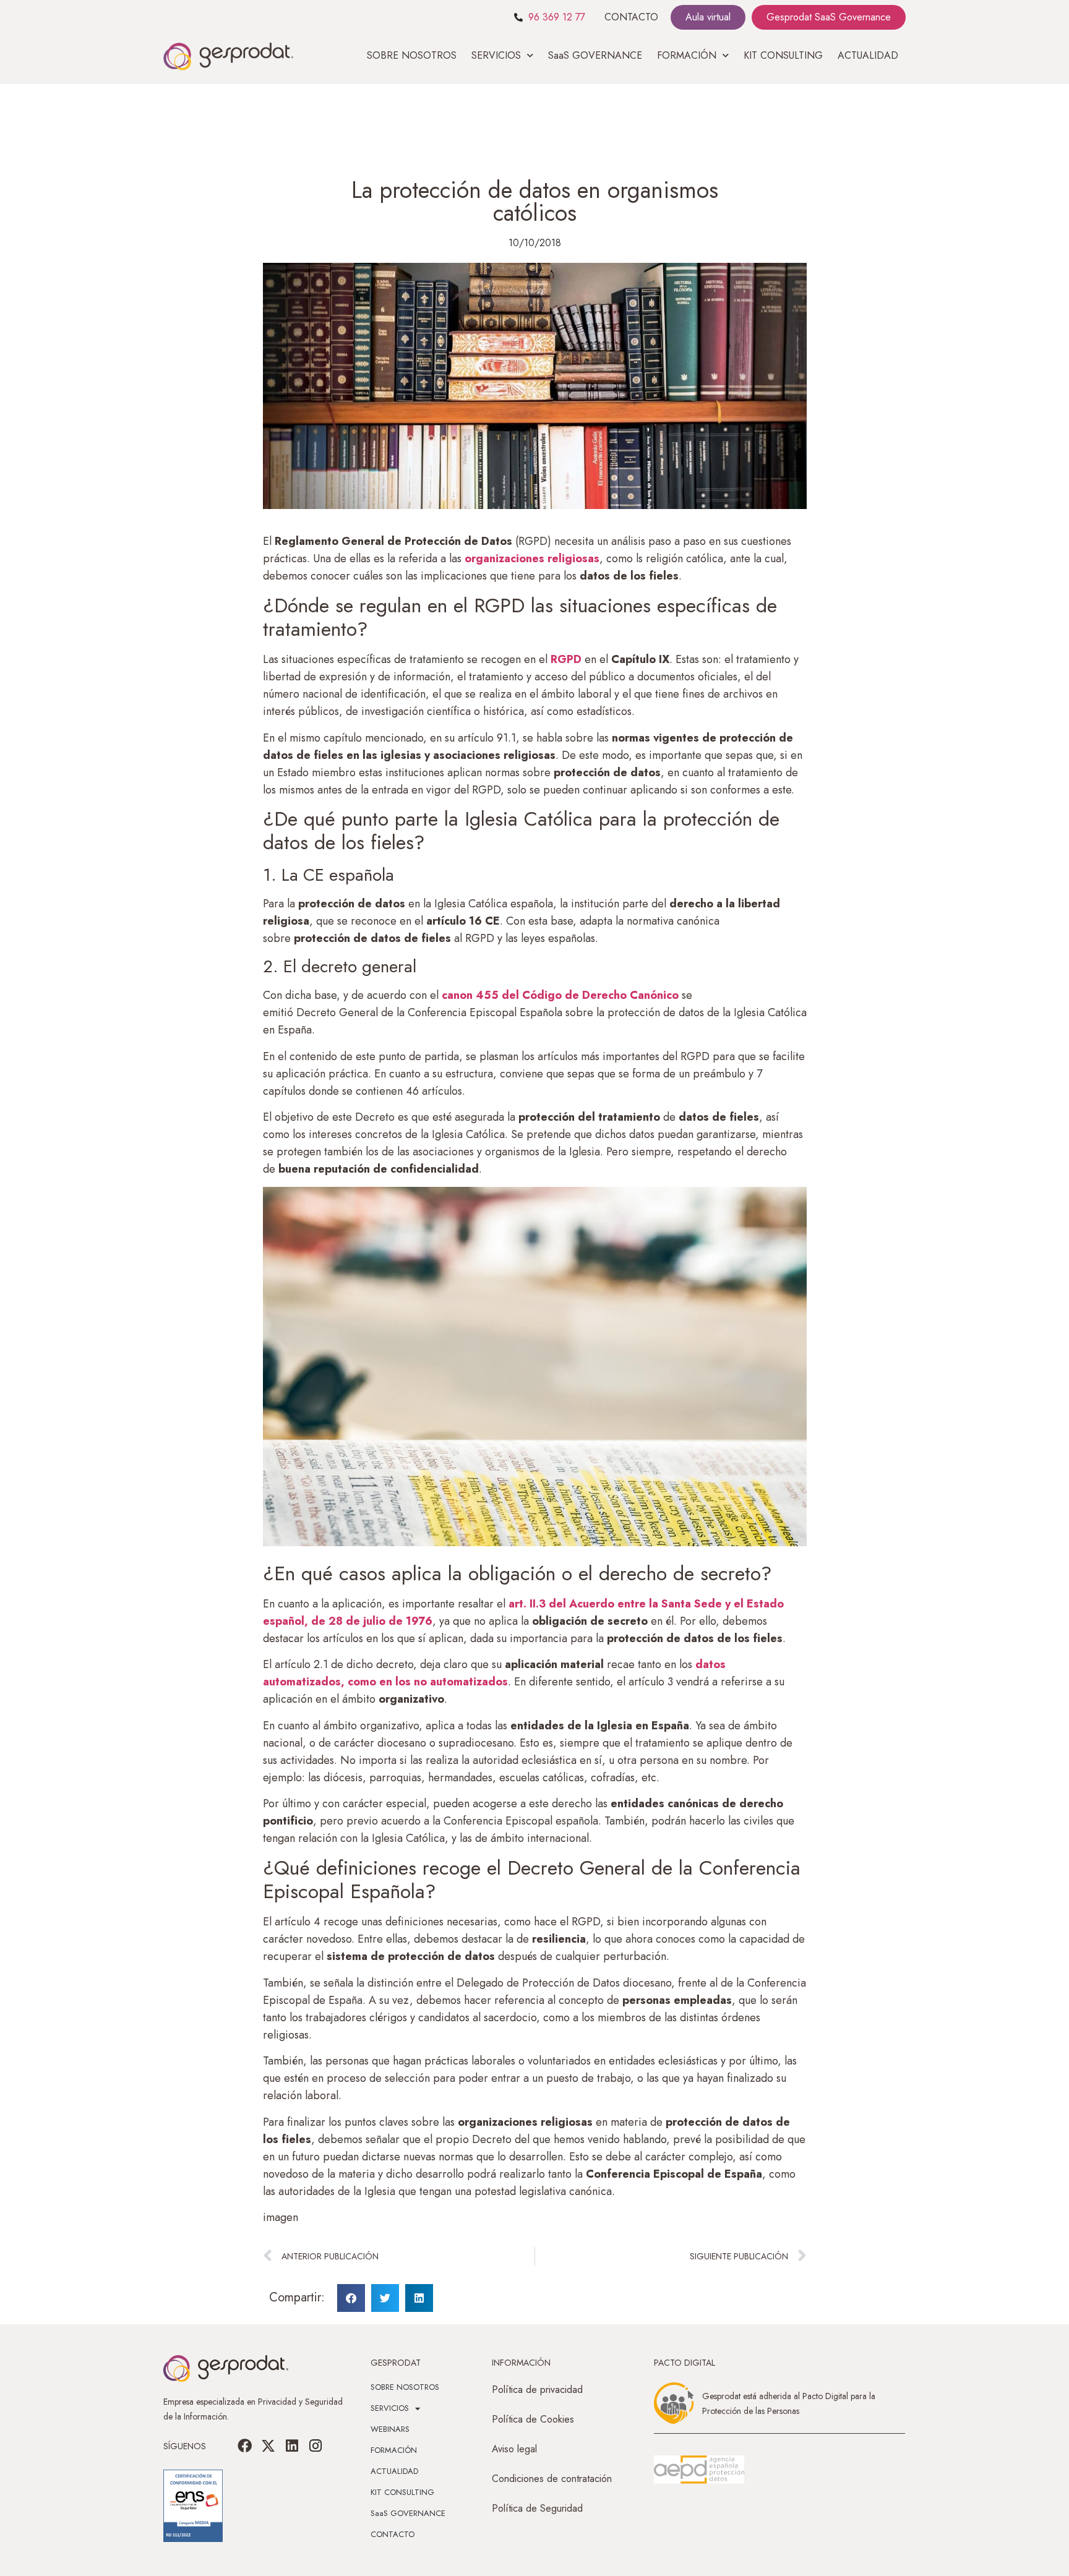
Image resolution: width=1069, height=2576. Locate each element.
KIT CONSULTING (783, 55)
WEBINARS (390, 2429)
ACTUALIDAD (868, 55)
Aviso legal (514, 2449)
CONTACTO (631, 17)
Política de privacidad (537, 2390)
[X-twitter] (268, 2446)
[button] (351, 2298)
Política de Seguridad (537, 2508)
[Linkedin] (292, 2446)
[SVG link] (699, 2470)
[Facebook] (245, 2446)
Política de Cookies (533, 2419)
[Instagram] (316, 2446)
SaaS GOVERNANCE (595, 55)
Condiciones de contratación (552, 2479)
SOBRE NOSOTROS (412, 55)
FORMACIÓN (394, 2450)
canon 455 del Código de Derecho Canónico (560, 995)
